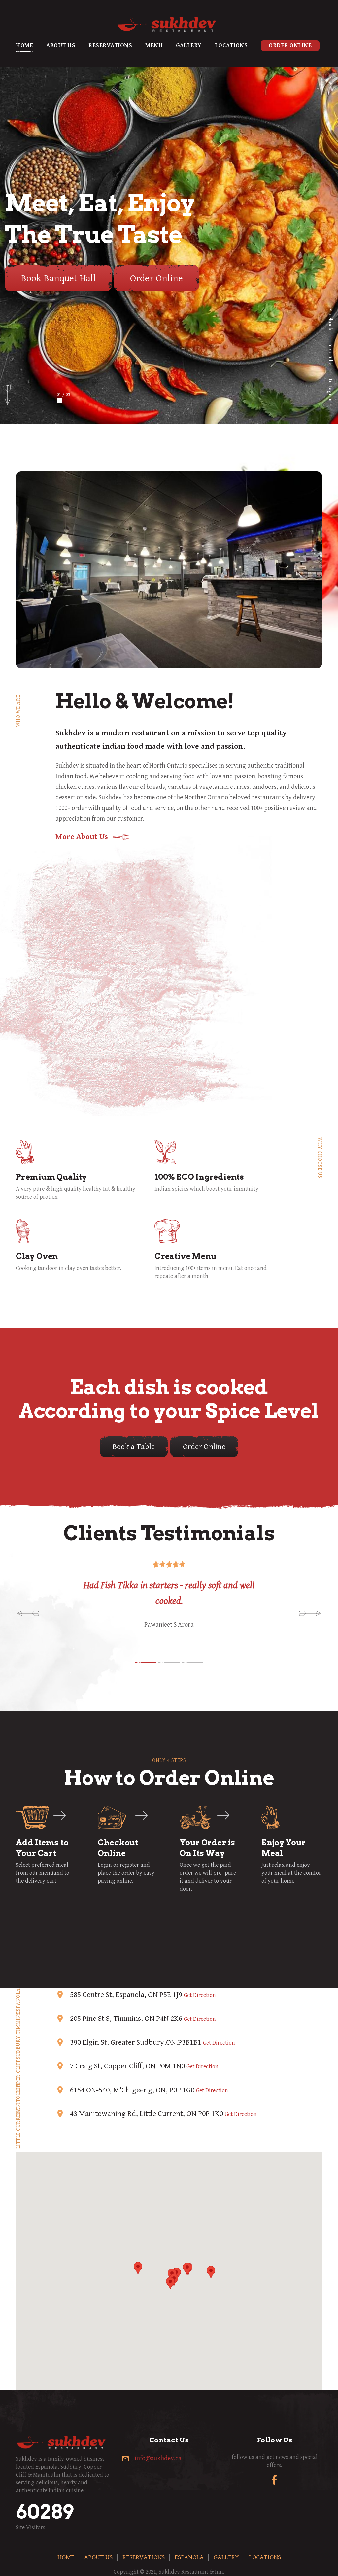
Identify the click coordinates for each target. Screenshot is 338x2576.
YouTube (330, 355)
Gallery (189, 45)
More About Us (82, 837)
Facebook (330, 320)
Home (24, 45)
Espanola (189, 2558)
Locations (231, 45)
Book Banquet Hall (58, 278)
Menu (154, 45)
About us (61, 45)
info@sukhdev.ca (158, 2459)
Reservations (110, 45)
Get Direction (200, 1995)
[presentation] (28, 1612)
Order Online (290, 45)
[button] (146, 1662)
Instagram (330, 391)
